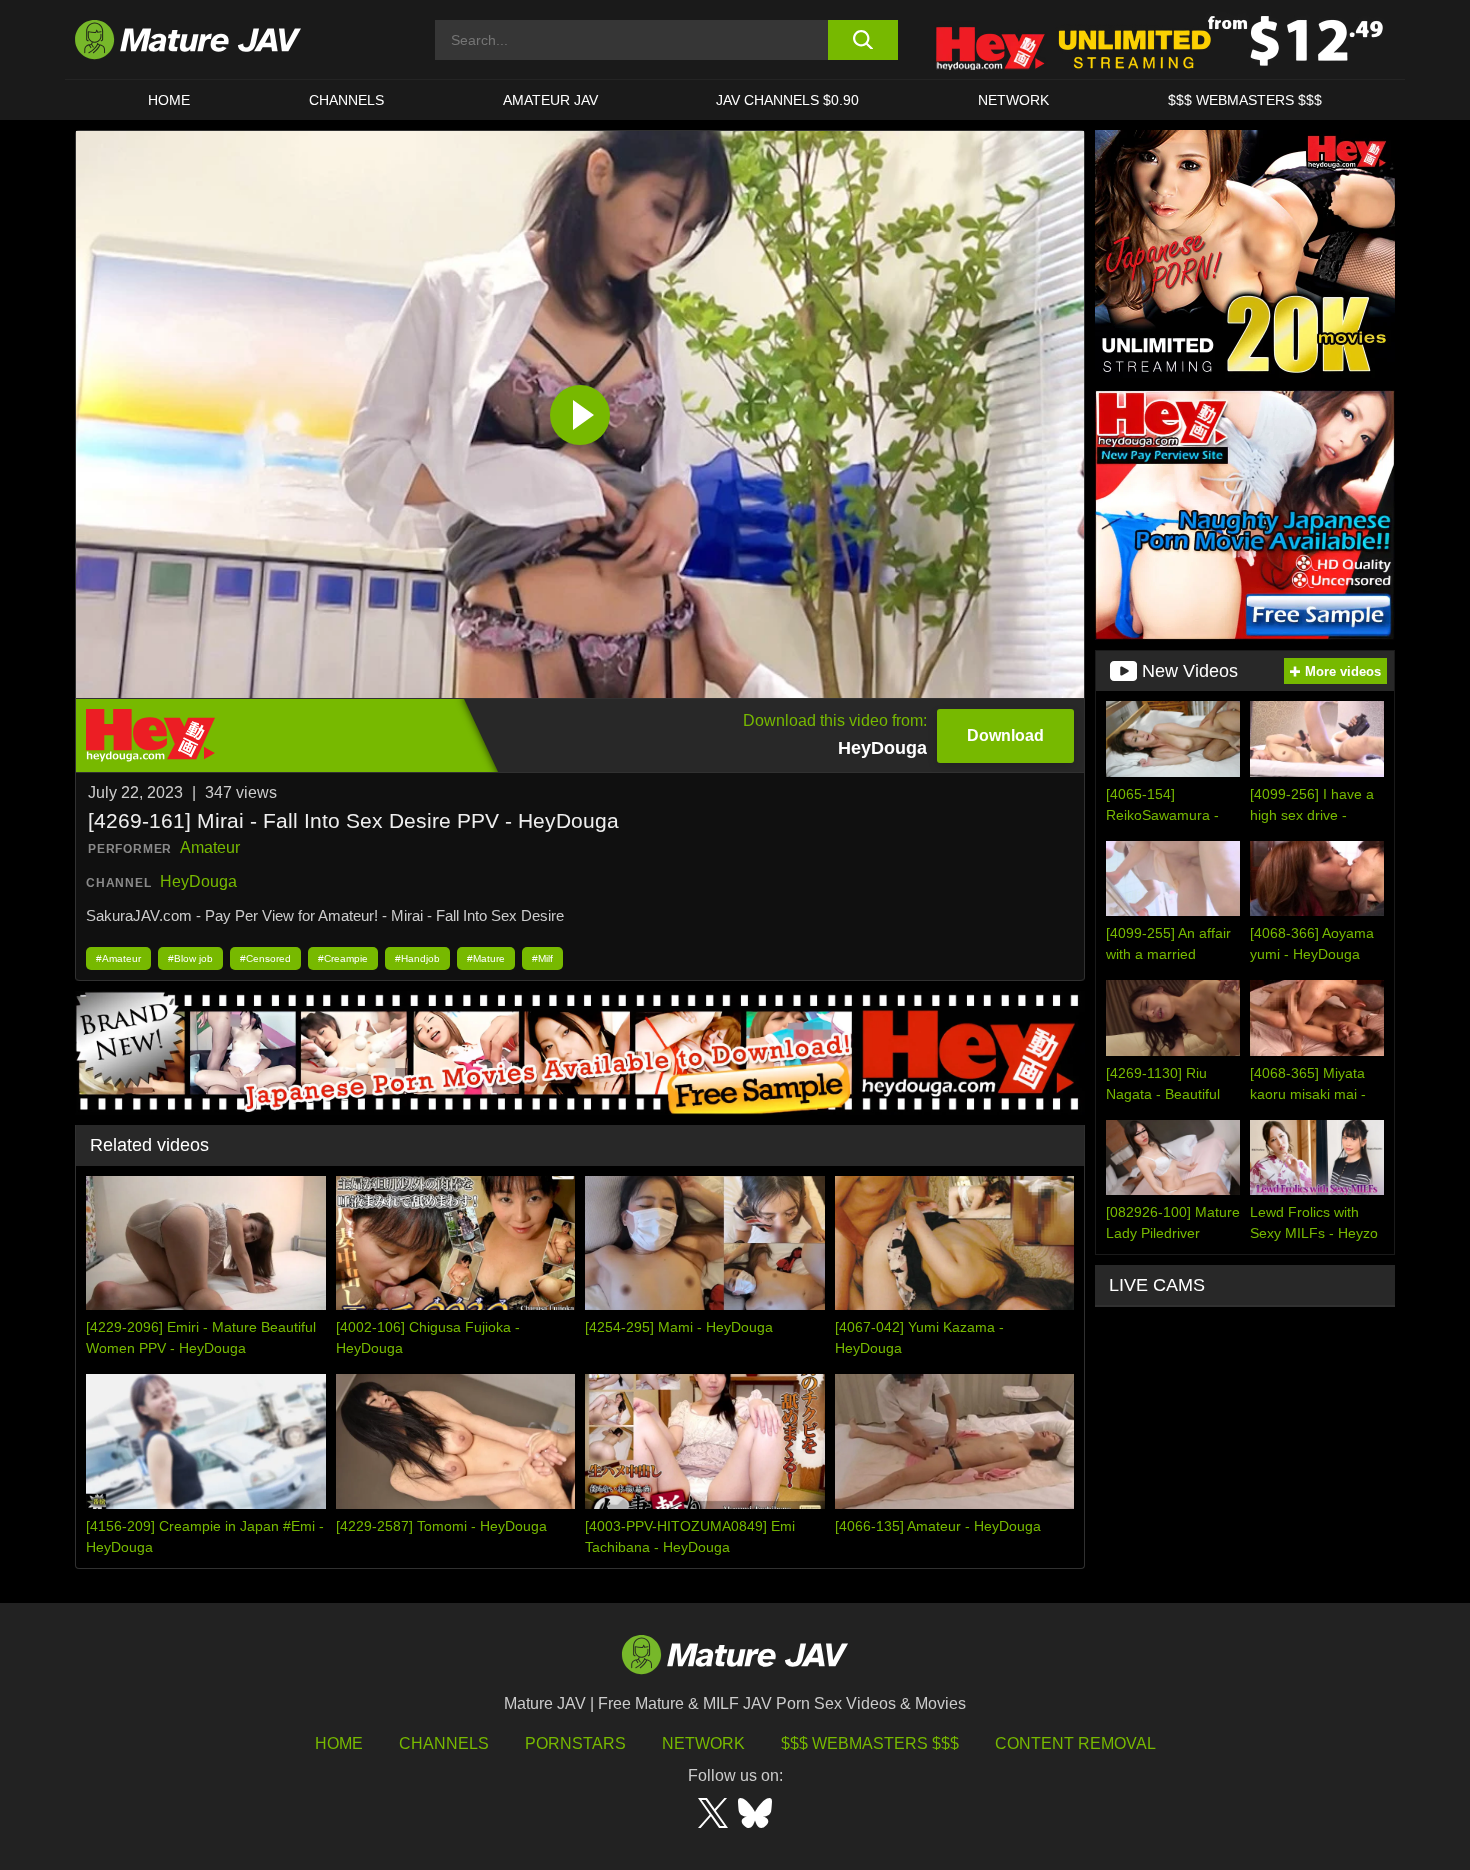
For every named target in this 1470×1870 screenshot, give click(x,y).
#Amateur (118, 958)
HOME (169, 100)
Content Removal (1075, 1743)
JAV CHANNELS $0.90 (787, 100)
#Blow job (190, 958)
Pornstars (575, 1743)
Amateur (210, 847)
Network (1013, 100)
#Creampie (343, 958)
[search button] (862, 40)
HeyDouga (198, 881)
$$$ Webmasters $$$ (870, 1743)
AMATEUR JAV (550, 100)
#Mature (486, 958)
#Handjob (417, 958)
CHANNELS (346, 100)
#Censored (265, 958)
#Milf (542, 958)
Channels (444, 1743)
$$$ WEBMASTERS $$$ (1245, 100)
